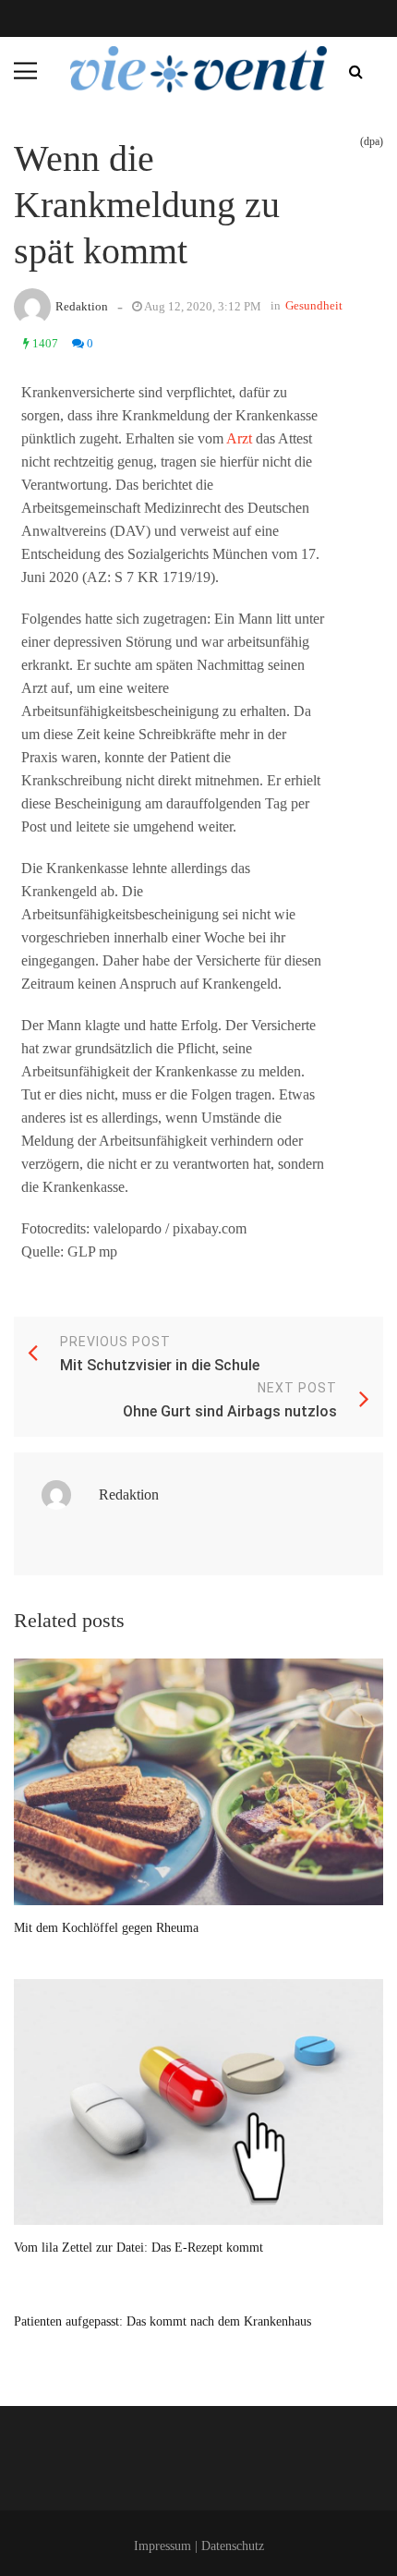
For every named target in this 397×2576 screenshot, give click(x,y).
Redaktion (82, 306)
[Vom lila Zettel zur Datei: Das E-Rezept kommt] (198, 2102)
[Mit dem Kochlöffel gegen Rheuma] (198, 1782)
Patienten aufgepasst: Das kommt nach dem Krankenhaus (162, 2321)
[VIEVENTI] (198, 69)
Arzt (239, 438)
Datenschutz (233, 2546)
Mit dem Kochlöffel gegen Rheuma (106, 1928)
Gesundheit (314, 305)
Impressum (162, 2546)
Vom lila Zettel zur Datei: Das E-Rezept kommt (138, 2248)
